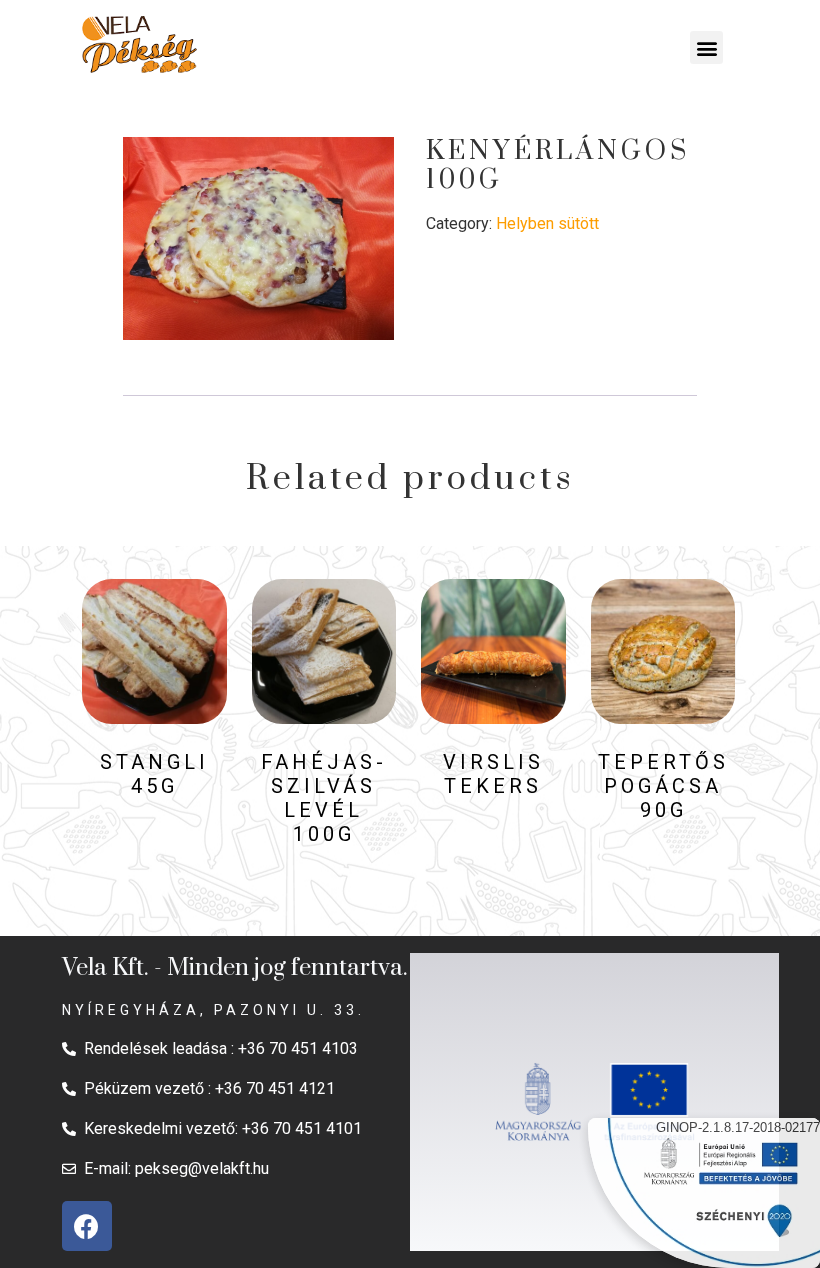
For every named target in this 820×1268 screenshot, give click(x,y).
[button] (706, 47)
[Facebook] (87, 1226)
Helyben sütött (547, 223)
